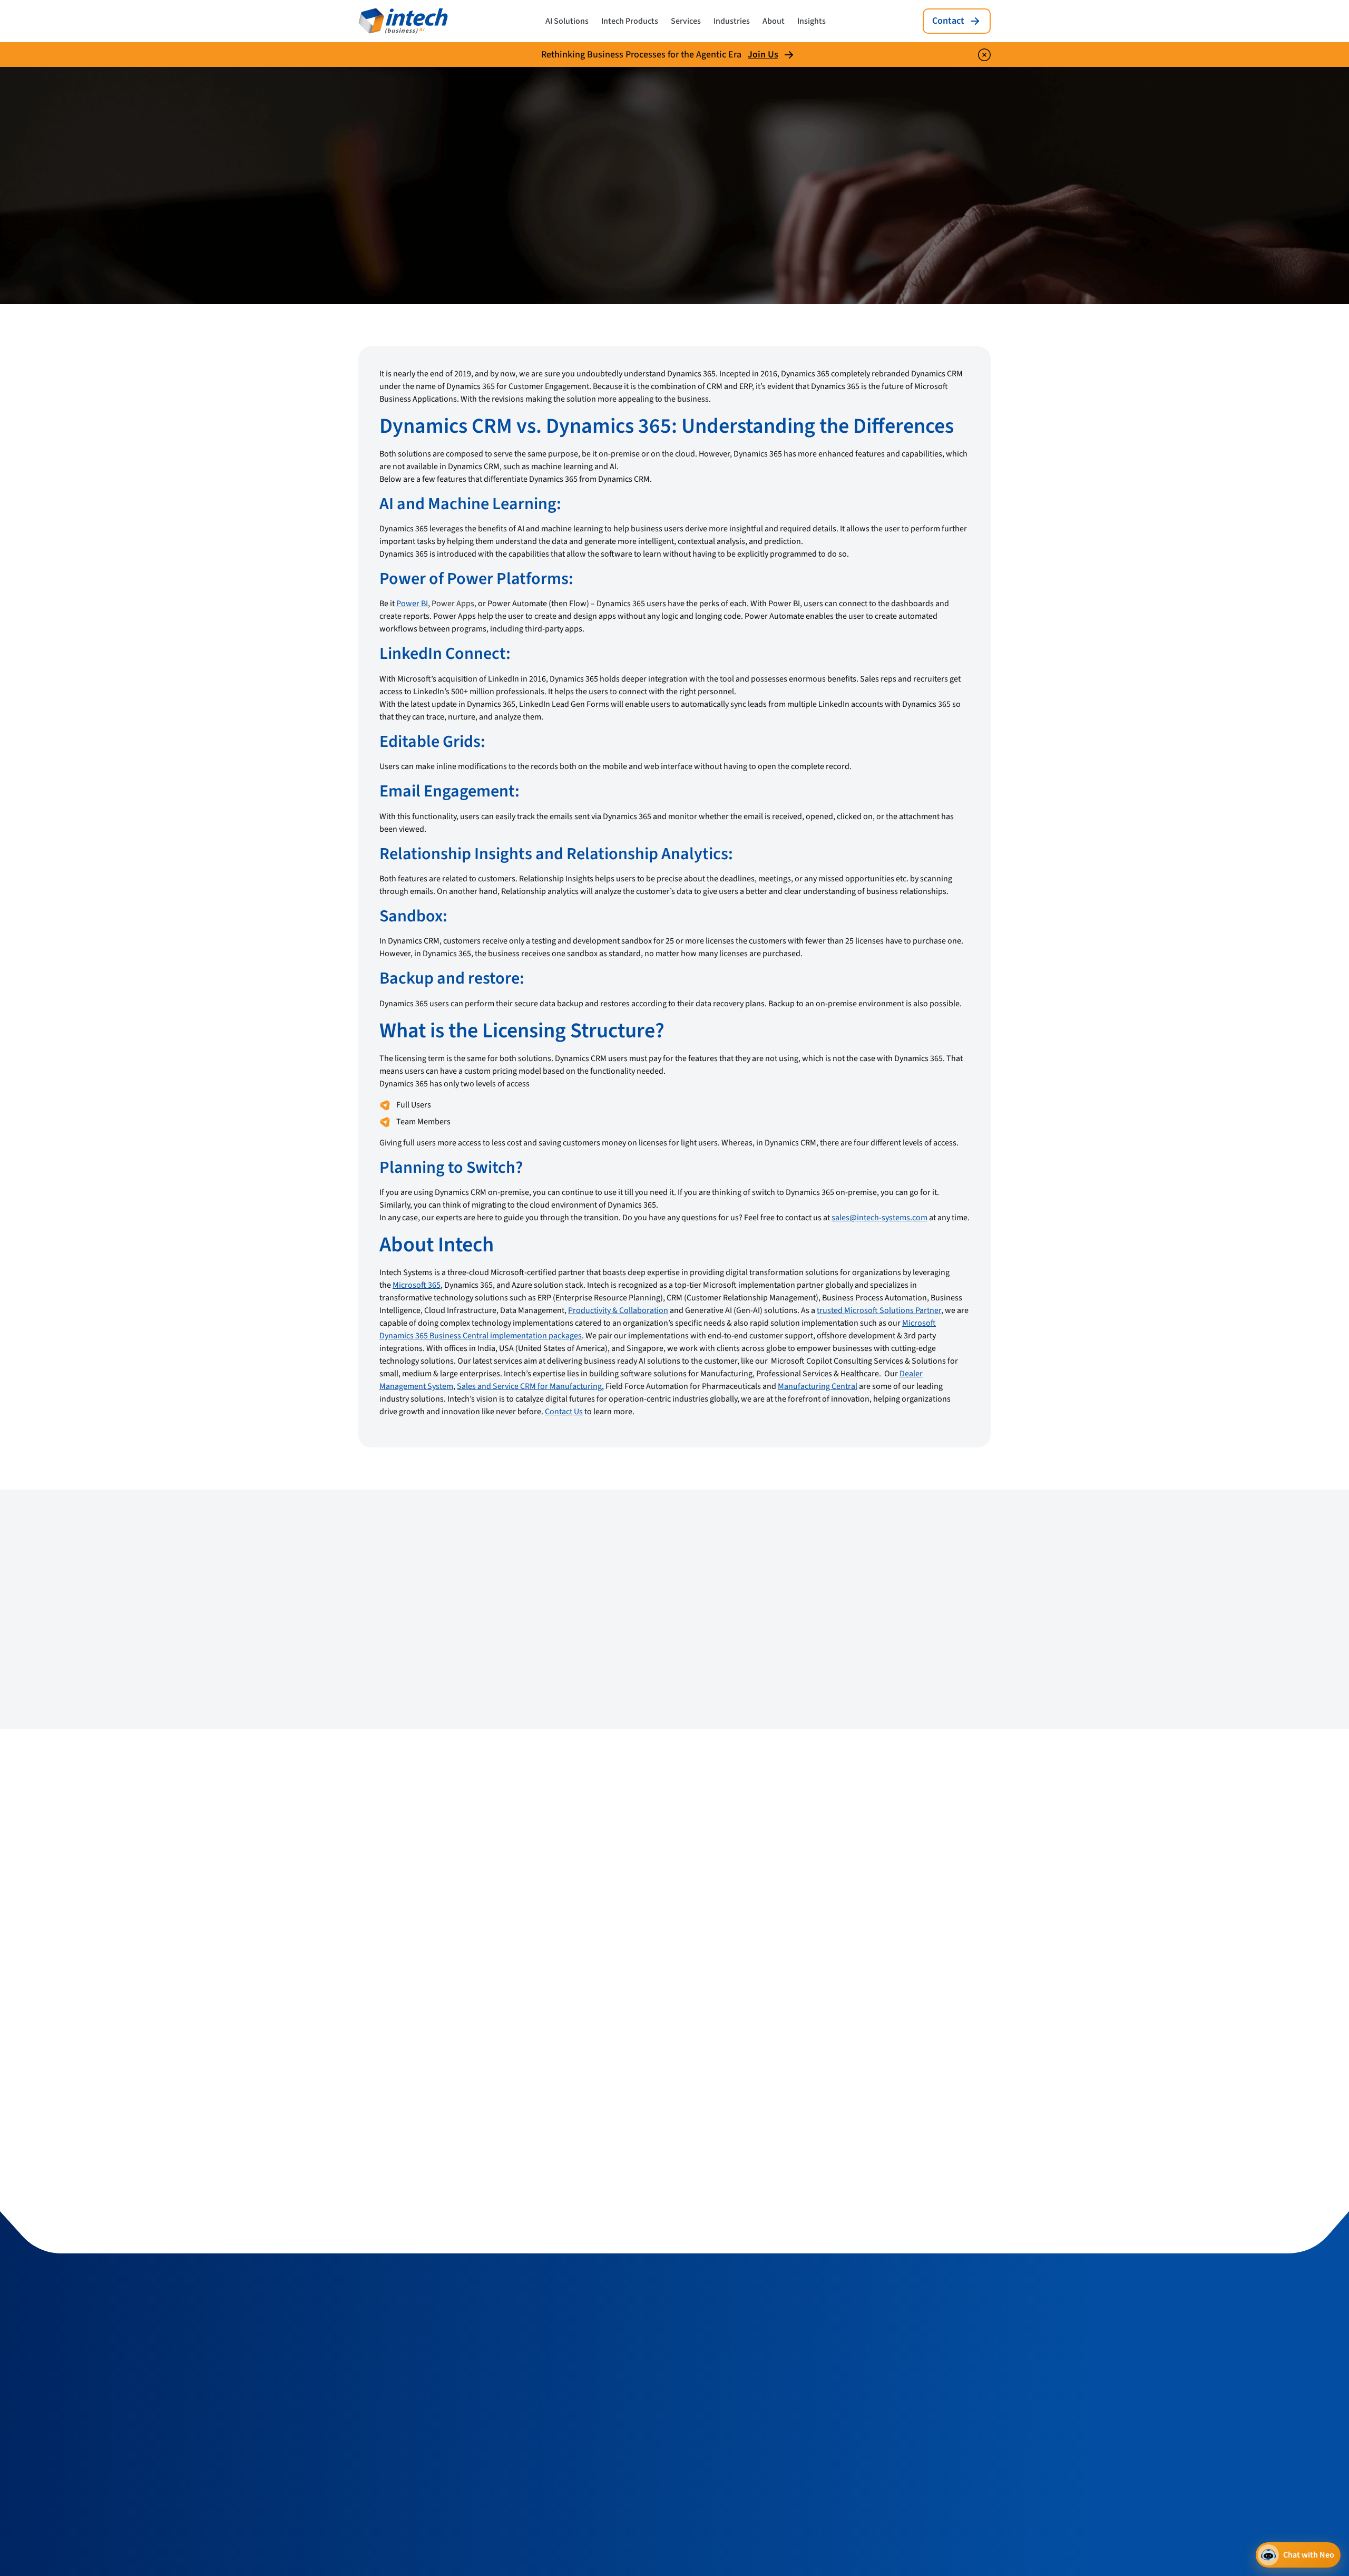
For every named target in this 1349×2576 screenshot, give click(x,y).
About (774, 21)
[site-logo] (403, 21)
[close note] (984, 55)
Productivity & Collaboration (618, 1310)
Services (686, 21)
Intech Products (630, 21)
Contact (948, 21)
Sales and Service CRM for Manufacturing (529, 1386)
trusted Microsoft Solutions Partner (879, 1310)
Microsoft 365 (417, 1285)
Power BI (412, 604)
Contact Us (564, 1412)
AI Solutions (567, 21)
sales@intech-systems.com (879, 1218)
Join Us (763, 55)
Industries (732, 21)
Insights (812, 21)
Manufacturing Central (818, 1386)
